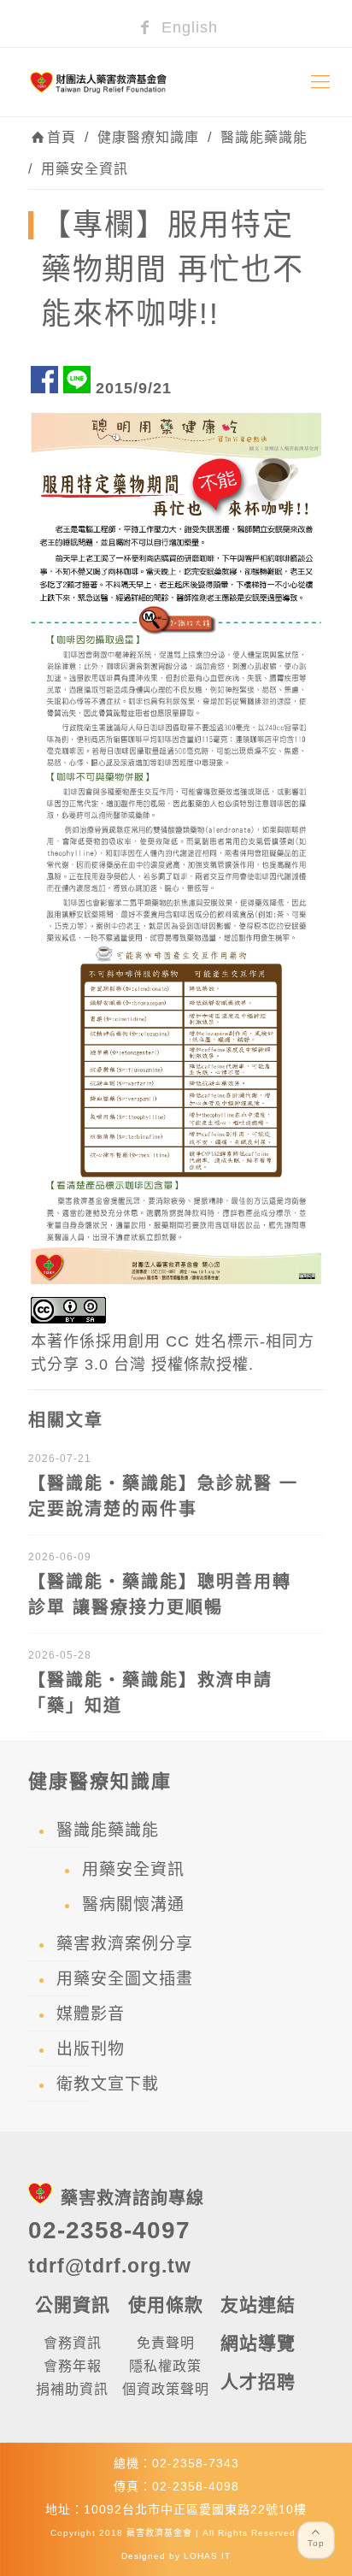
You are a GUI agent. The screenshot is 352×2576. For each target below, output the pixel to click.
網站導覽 (258, 2343)
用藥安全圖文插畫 (125, 1979)
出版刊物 (91, 2049)
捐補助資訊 (72, 2389)
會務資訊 (73, 2343)
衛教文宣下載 (108, 2084)
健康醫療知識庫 (148, 137)
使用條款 (166, 2305)
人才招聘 (258, 2381)
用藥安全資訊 (85, 169)
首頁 (62, 137)
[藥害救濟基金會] (176, 82)
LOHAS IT (207, 2556)
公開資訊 (73, 2305)
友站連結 (258, 2305)
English (187, 27)
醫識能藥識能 (264, 137)
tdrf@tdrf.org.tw (110, 2266)
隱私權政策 (165, 2366)
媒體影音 (91, 2014)
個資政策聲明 (166, 2389)
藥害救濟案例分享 (125, 1944)
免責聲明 (166, 2343)
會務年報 (73, 2366)
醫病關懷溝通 (133, 1904)
